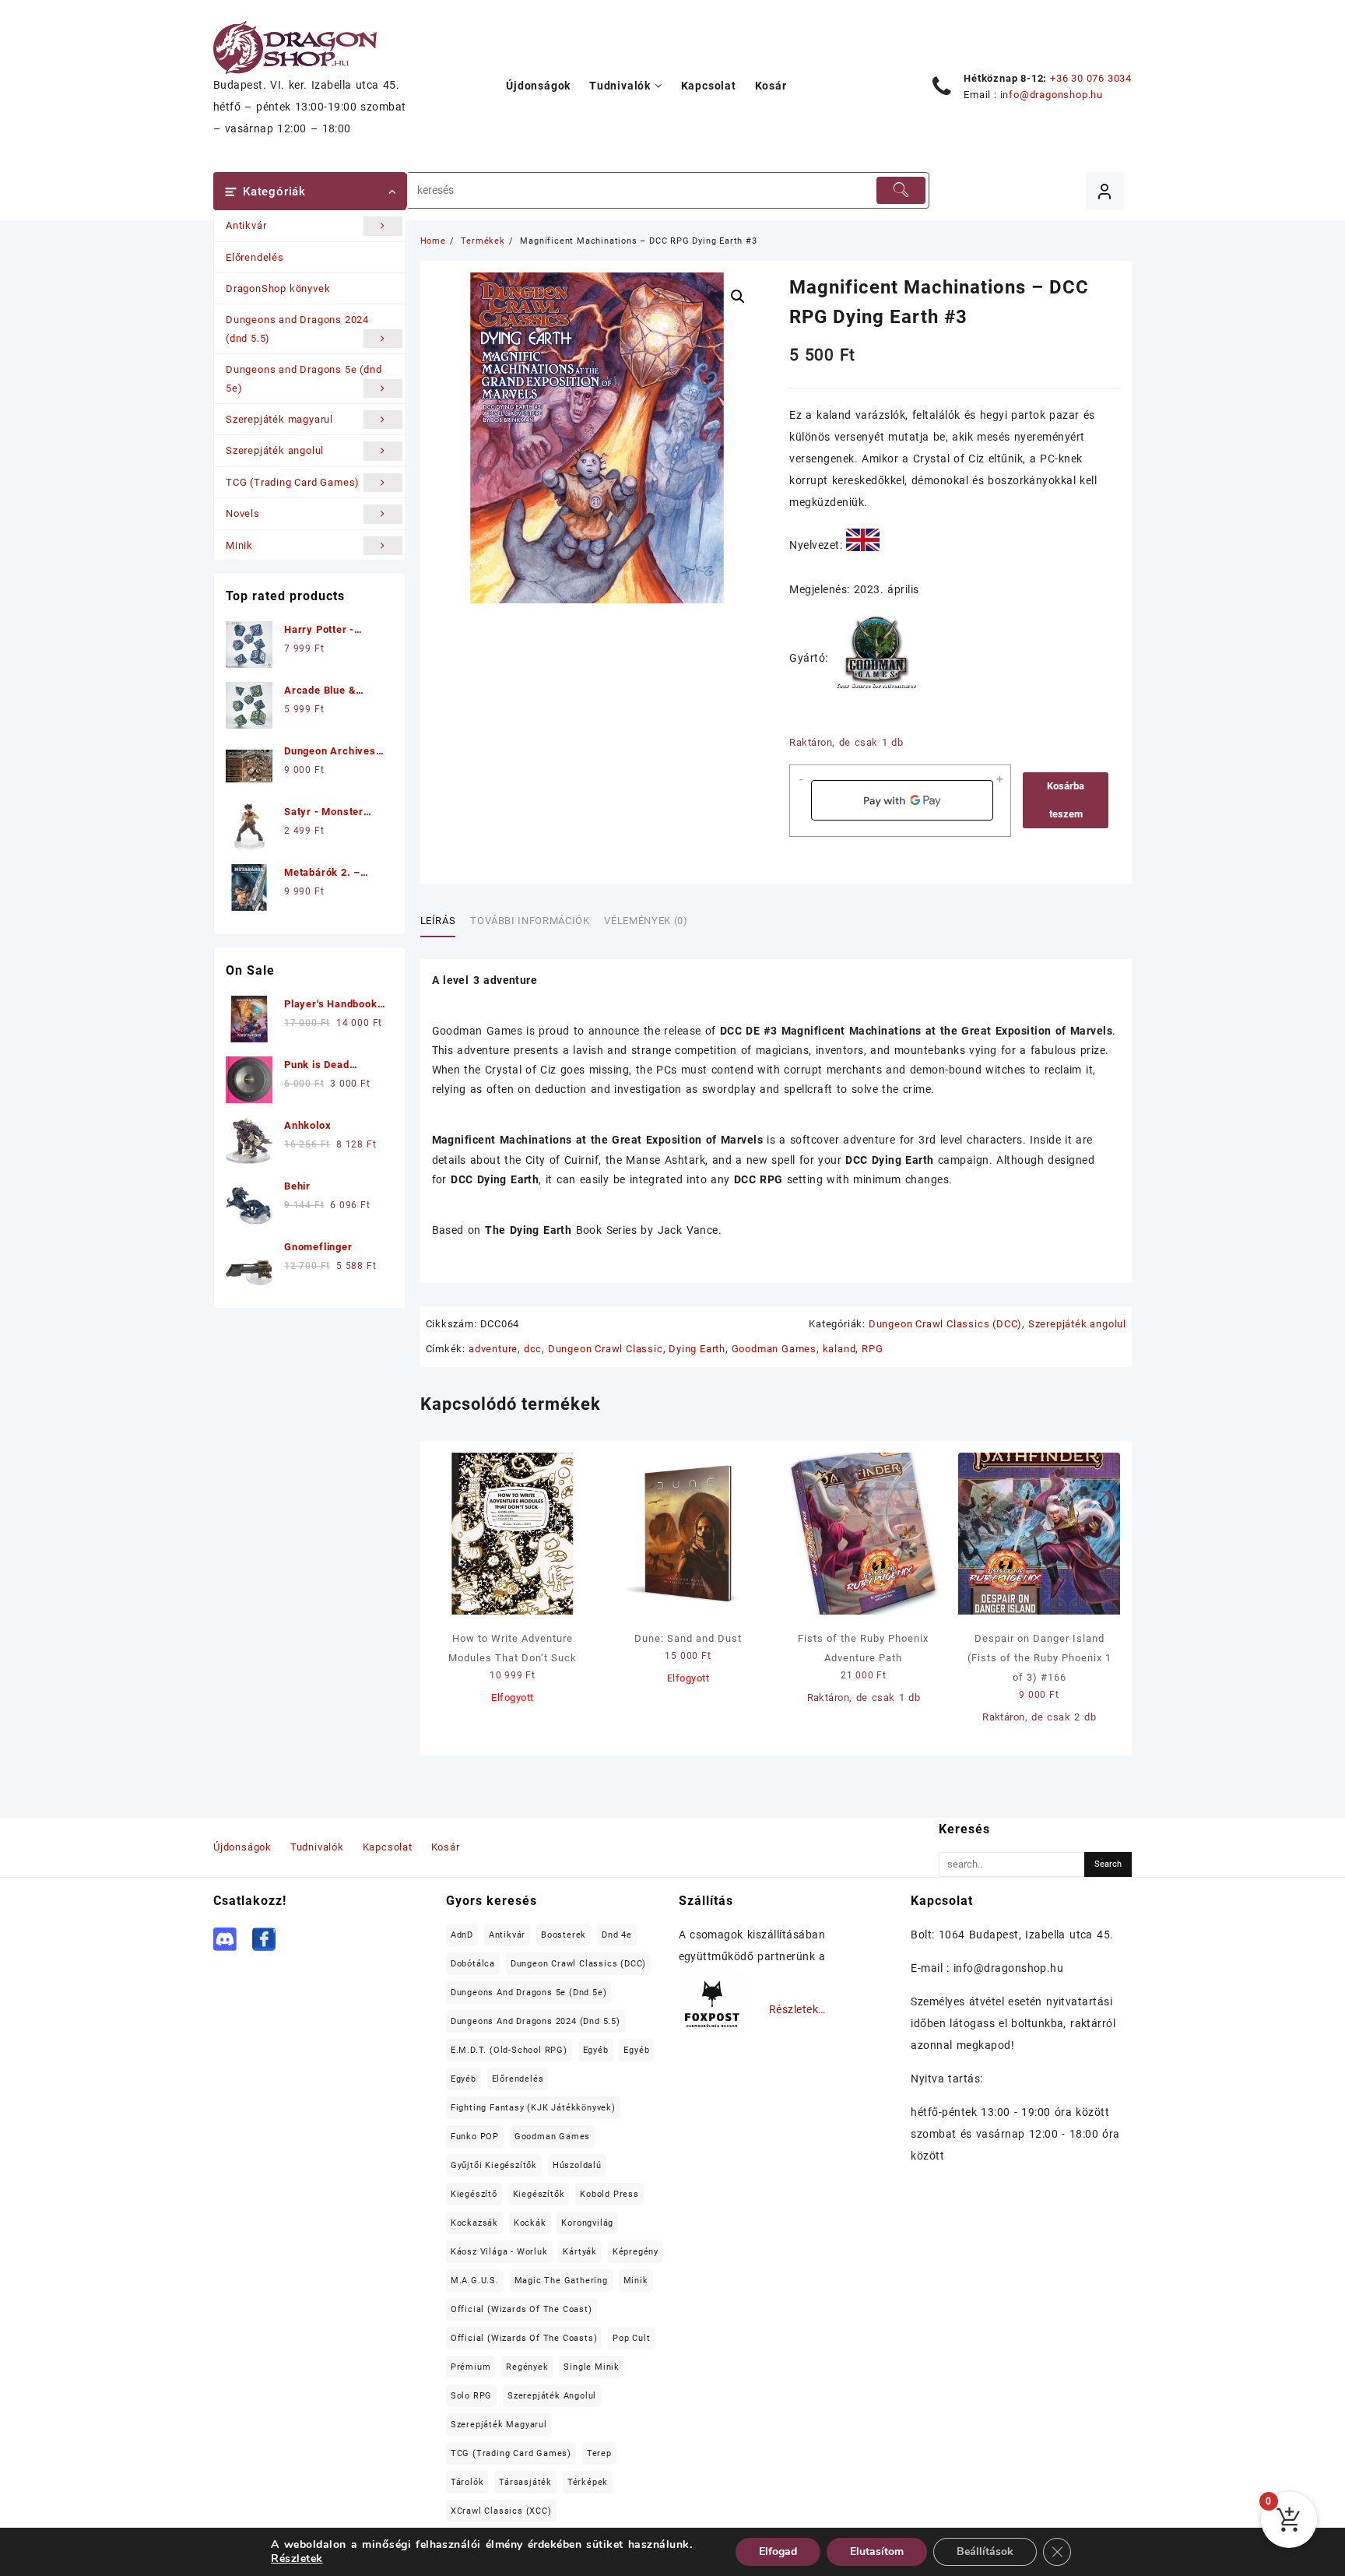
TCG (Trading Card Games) (293, 482)
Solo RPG (471, 2396)
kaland (839, 1349)
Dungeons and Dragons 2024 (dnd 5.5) (297, 329)
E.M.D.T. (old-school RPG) (509, 2050)
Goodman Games (774, 1349)
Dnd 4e (617, 1935)
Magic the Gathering (561, 2281)
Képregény (636, 2252)
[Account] (1105, 191)
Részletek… (797, 2009)
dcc (533, 1349)
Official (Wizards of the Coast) (521, 2309)
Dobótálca (473, 1964)
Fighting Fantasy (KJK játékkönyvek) (533, 2108)
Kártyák (580, 2252)
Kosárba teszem (1066, 800)
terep (599, 2453)
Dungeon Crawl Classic (606, 1349)
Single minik (592, 2367)
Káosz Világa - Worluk (499, 2252)
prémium (471, 2367)
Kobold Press (609, 2194)
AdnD (462, 1935)
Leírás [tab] (438, 921)
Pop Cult (631, 2338)
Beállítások (985, 2551)
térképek (588, 2482)
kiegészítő (474, 2194)
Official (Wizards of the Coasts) (524, 2338)
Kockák (530, 2223)
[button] (738, 297)
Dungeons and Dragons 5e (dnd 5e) (304, 378)
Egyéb (596, 2050)
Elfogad (778, 2551)
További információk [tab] (530, 921)
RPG (872, 1349)
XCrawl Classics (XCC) (501, 2511)
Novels (243, 513)
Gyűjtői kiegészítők (494, 2165)
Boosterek (564, 1935)
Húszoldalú (577, 2165)
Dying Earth (697, 1349)
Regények (527, 2367)
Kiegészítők (539, 2194)
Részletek (297, 2559)
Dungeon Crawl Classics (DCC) (945, 1324)
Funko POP (475, 2137)
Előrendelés (255, 257)
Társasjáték (525, 2482)
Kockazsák (474, 2223)
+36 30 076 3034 (1091, 78)
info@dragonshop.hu (1052, 95)
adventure (493, 1349)
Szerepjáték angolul (275, 450)
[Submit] (901, 190)
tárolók (467, 2482)
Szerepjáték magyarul (279, 419)
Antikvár (246, 225)
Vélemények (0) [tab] (646, 921)
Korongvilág (587, 2223)
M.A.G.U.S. (475, 2281)
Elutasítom (877, 2551)
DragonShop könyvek (278, 288)
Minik (239, 545)
